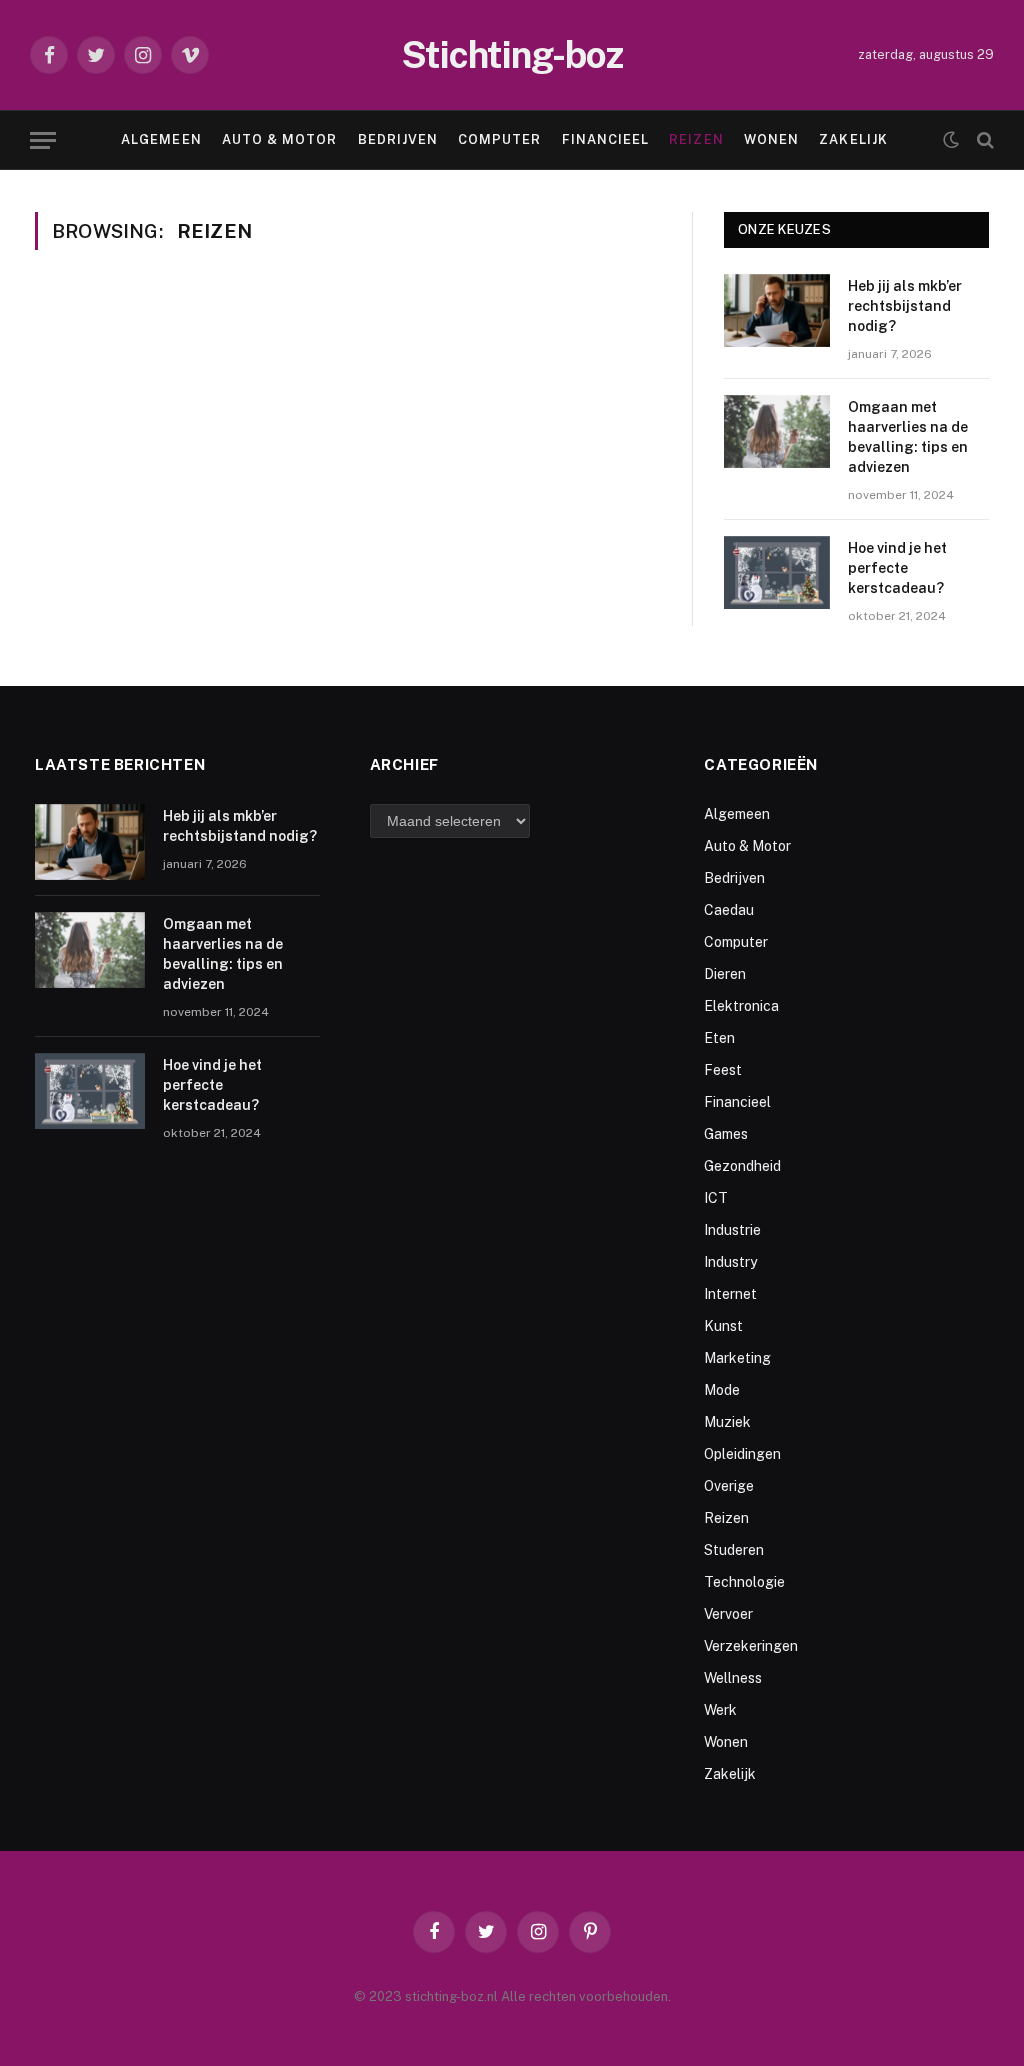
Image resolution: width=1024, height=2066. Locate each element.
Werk (720, 1710)
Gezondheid (742, 1166)
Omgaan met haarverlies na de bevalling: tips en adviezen (908, 437)
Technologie (744, 1582)
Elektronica (741, 1006)
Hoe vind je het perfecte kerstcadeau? (897, 568)
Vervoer (728, 1614)
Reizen (696, 139)
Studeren (734, 1550)
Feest (723, 1070)
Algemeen (161, 139)
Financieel (605, 139)
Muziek (727, 1422)
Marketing (737, 1358)
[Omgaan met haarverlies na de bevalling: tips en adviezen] (777, 431)
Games (726, 1134)
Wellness (733, 1678)
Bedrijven (398, 139)
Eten (719, 1038)
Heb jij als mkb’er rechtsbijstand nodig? (905, 306)
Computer (499, 139)
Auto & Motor (279, 139)
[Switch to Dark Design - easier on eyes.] (951, 140)
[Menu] (43, 140)
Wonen (771, 139)
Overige (729, 1486)
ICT (716, 1198)
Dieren (725, 974)
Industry (730, 1262)
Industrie (732, 1230)
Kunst (723, 1326)
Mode (722, 1390)
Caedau (729, 910)
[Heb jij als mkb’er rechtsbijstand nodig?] (777, 310)
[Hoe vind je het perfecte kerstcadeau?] (777, 572)
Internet (730, 1294)
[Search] (983, 140)
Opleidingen (742, 1454)
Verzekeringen (751, 1646)
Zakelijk (853, 139)
